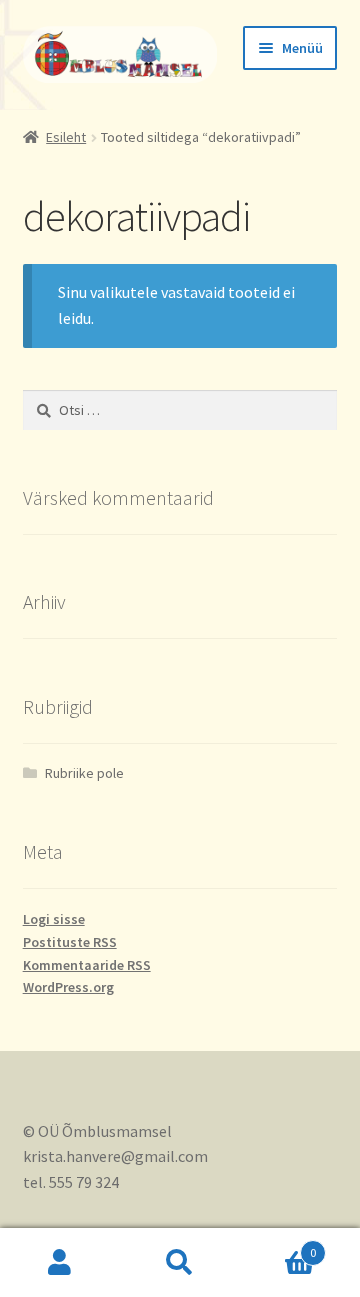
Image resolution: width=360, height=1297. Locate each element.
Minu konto (60, 1263)
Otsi (180, 1263)
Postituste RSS (70, 942)
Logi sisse (54, 919)
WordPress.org (68, 987)
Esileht (66, 137)
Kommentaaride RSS (87, 965)
